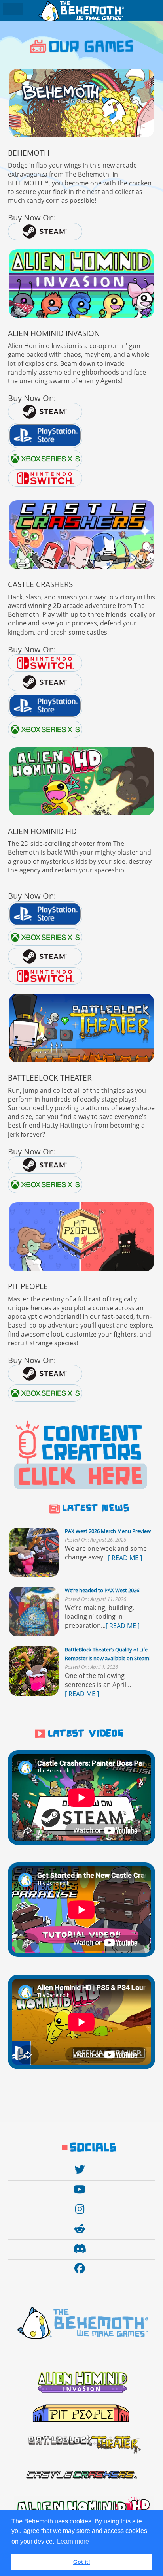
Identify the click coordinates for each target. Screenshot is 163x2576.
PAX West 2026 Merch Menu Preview (108, 1531)
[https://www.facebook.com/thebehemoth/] (82, 2268)
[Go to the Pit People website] (81, 1236)
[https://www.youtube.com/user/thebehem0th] (81, 2189)
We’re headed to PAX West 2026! (103, 1590)
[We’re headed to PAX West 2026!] (34, 1612)
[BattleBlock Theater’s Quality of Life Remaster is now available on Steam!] (34, 1671)
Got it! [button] (82, 2562)
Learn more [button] (73, 2541)
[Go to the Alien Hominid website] (81, 781)
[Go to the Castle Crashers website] (81, 534)
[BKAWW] (81, 103)
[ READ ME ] (125, 1558)
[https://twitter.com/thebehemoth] (82, 2170)
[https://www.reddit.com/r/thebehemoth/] (82, 2229)
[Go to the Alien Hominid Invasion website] (81, 283)
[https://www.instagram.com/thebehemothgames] (82, 2209)
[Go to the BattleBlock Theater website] (81, 1028)
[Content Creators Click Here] (81, 1456)
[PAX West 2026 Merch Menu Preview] (34, 1553)
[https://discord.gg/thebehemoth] (82, 2249)
